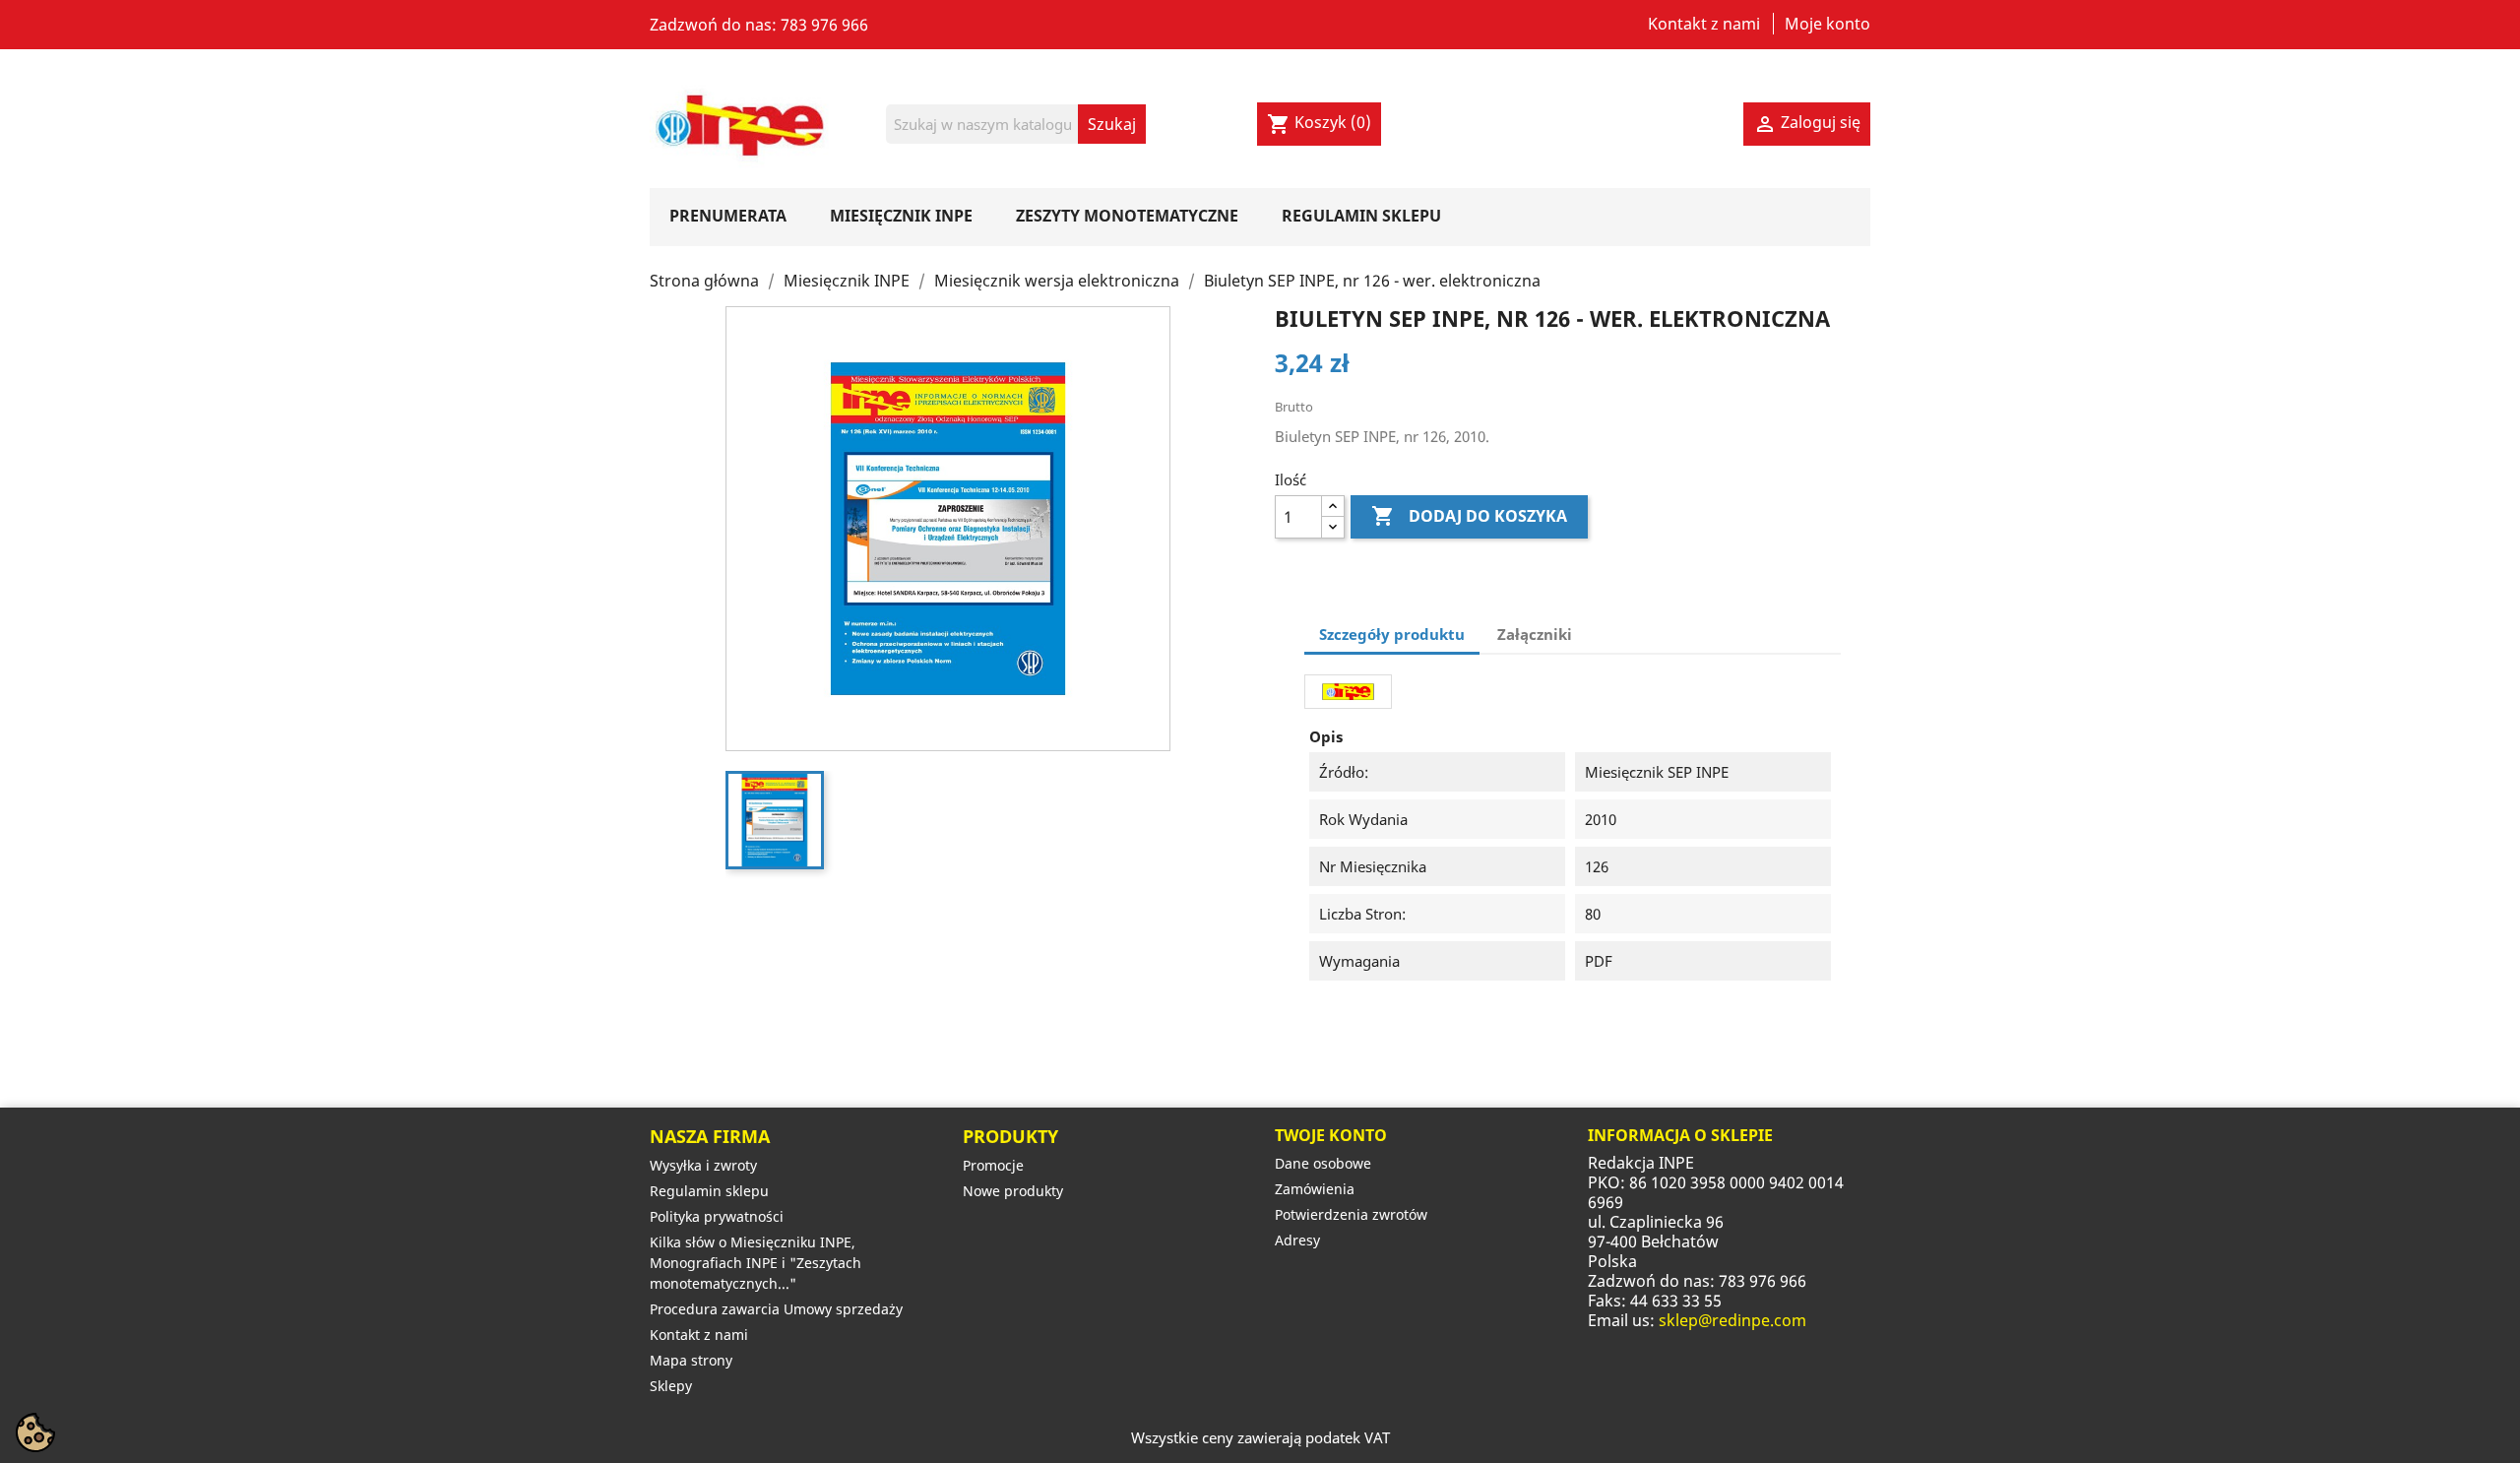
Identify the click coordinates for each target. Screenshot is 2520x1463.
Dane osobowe (1323, 1163)
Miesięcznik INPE (901, 216)
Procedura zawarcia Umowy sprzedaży (776, 1309)
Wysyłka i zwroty (703, 1165)
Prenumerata (728, 216)
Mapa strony (691, 1360)
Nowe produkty (1013, 1191)
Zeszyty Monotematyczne (1127, 216)
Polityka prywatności (717, 1216)
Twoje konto (1331, 1135)
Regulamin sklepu (1361, 216)
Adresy (1297, 1240)
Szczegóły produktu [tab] (1392, 634)
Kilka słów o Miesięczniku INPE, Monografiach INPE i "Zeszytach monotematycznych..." (756, 1263)
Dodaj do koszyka (1469, 516)
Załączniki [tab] (1535, 634)
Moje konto (1827, 24)
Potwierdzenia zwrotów (1351, 1214)
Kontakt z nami (1704, 24)
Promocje (993, 1165)
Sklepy (671, 1386)
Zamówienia (1315, 1189)
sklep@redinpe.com (1732, 1320)
